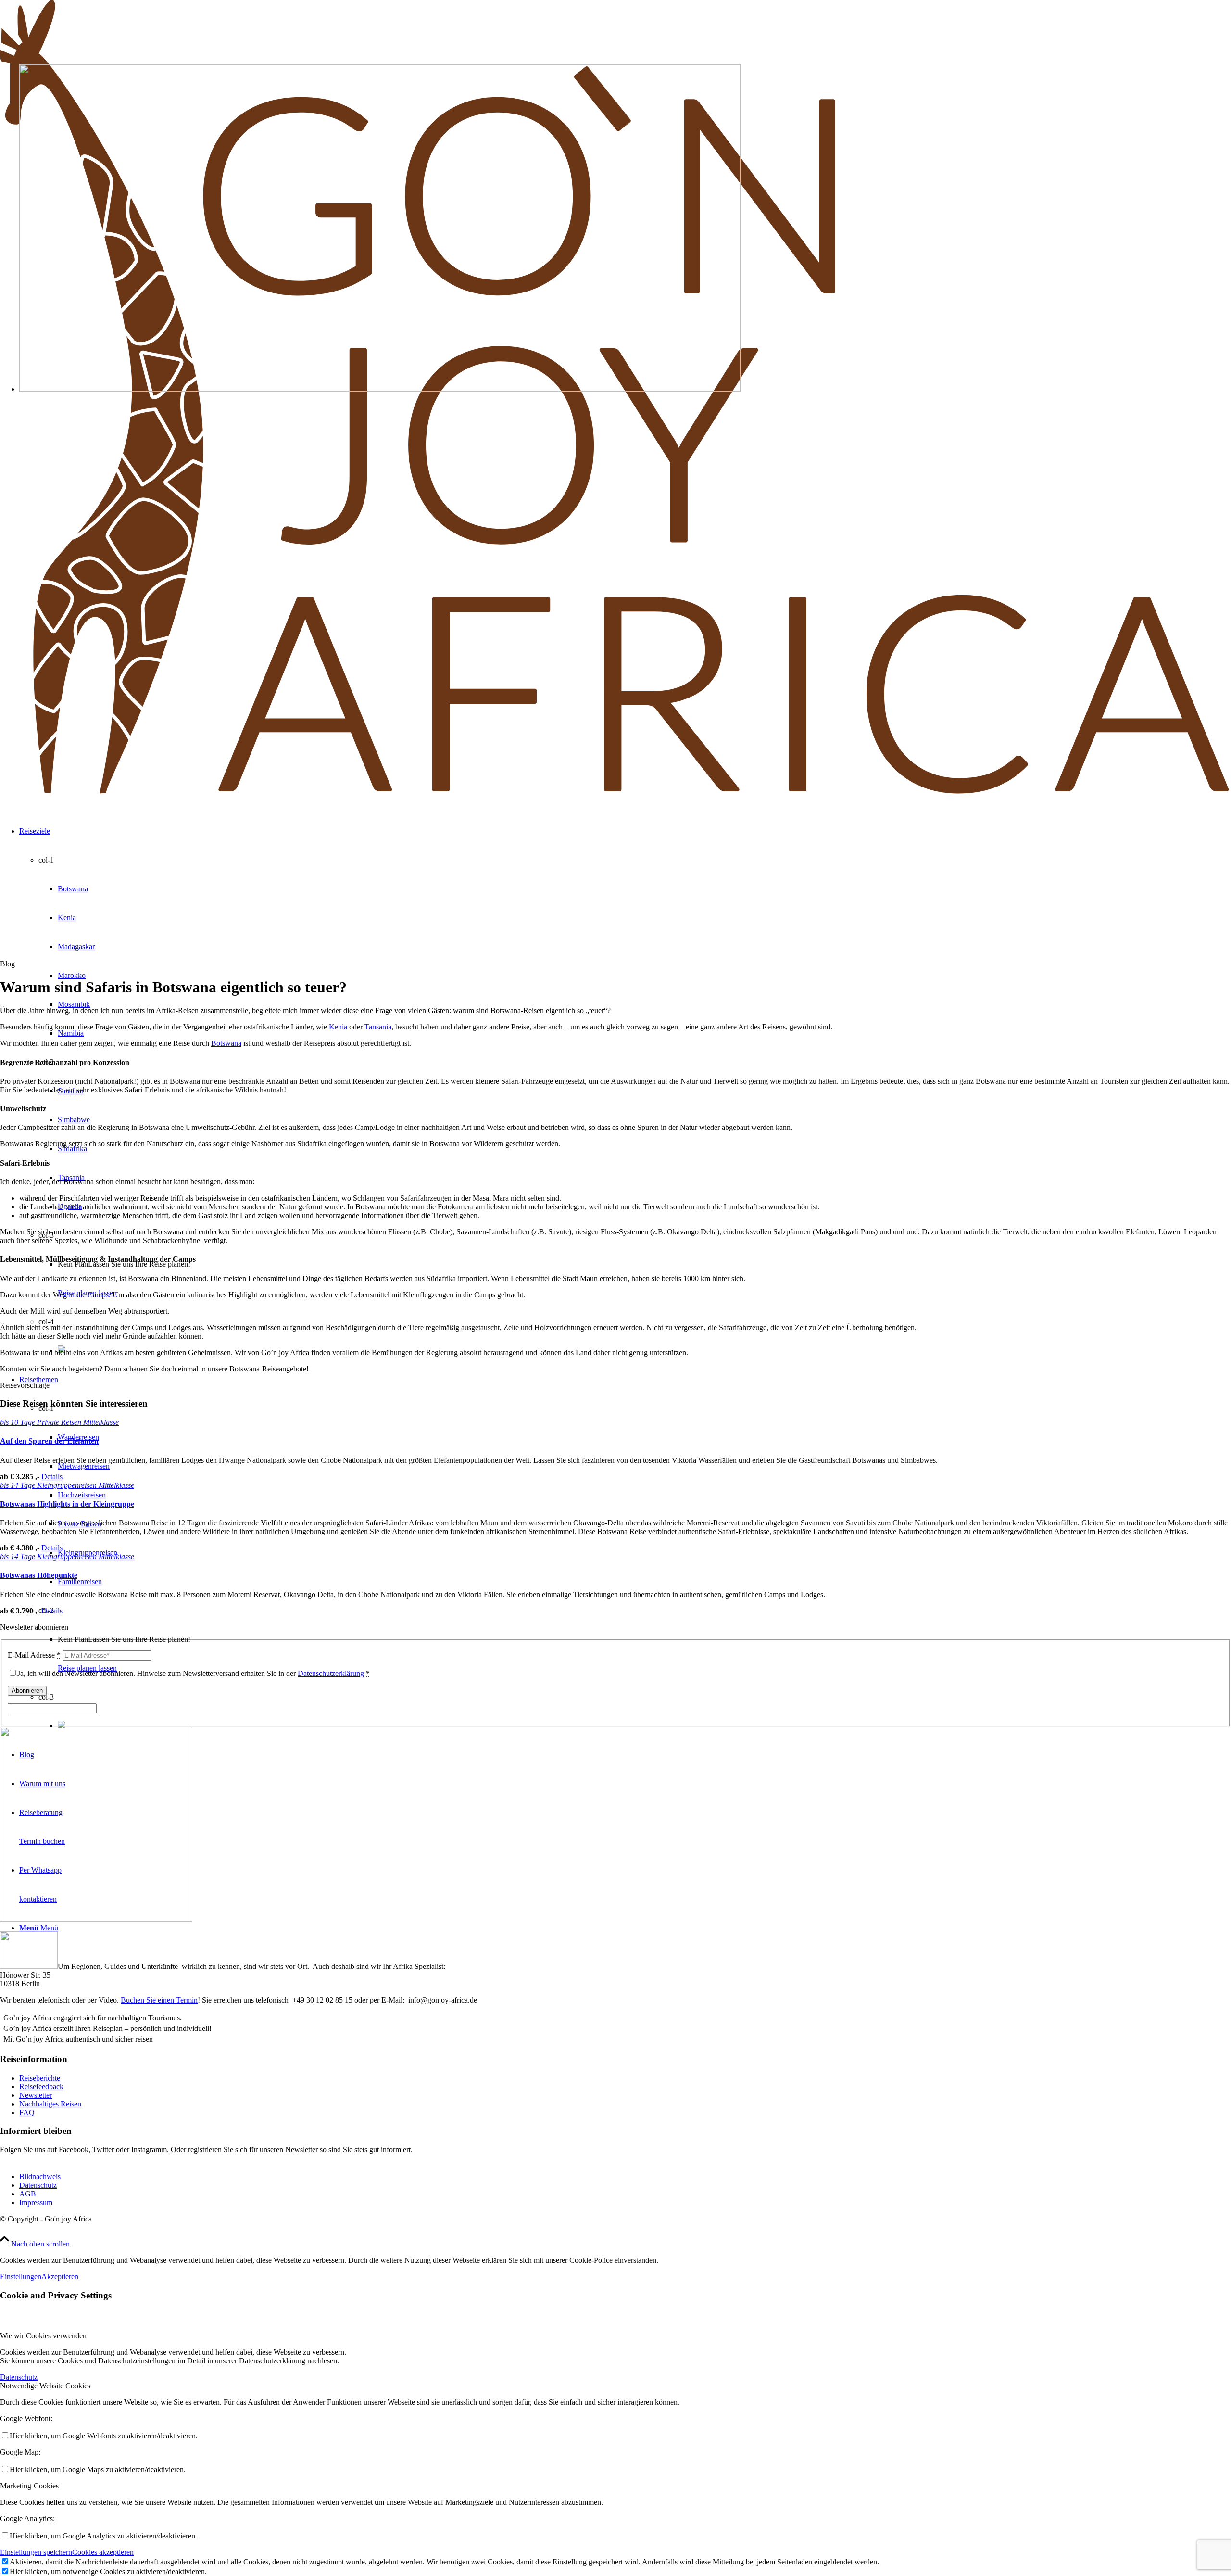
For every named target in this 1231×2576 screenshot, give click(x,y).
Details (52, 1477)
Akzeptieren (60, 2277)
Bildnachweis (40, 2176)
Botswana (226, 1043)
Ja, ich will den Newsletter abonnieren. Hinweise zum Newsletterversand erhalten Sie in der (194, 1673)
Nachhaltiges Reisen (50, 2104)
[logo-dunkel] (615, 794)
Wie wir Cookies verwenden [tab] (43, 2336)
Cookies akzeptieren (103, 2552)
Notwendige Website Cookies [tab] (45, 2386)
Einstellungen (21, 2277)
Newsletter (36, 2095)
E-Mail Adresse (34, 1655)
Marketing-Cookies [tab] (29, 2486)
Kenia (338, 1027)
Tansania (378, 1027)
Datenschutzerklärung (331, 1673)
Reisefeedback (41, 2087)
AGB (28, 2194)
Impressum (36, 2202)
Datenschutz (38, 2185)
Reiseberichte (40, 2078)
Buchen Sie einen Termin (159, 2000)
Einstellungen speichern (36, 2552)
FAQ (27, 2113)
